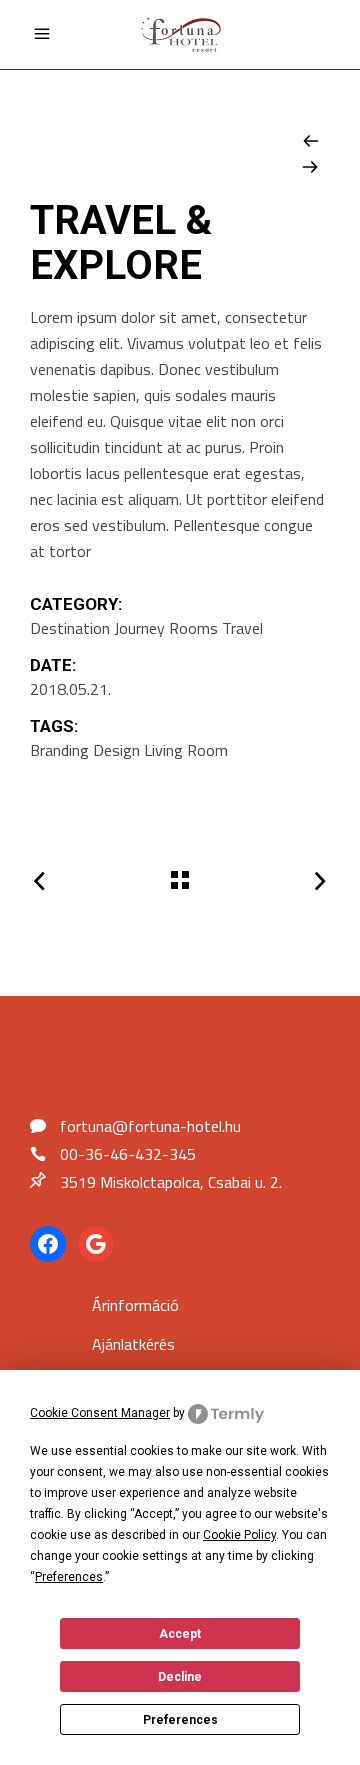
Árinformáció (135, 1305)
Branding (59, 750)
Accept (180, 1634)
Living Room (186, 750)
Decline (180, 1677)
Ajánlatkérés (133, 1344)
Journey (139, 628)
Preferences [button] (69, 1577)
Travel (242, 628)
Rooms (193, 628)
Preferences (180, 1720)
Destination (70, 628)
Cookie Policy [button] (239, 1535)
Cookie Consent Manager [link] (100, 1413)
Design (116, 750)
